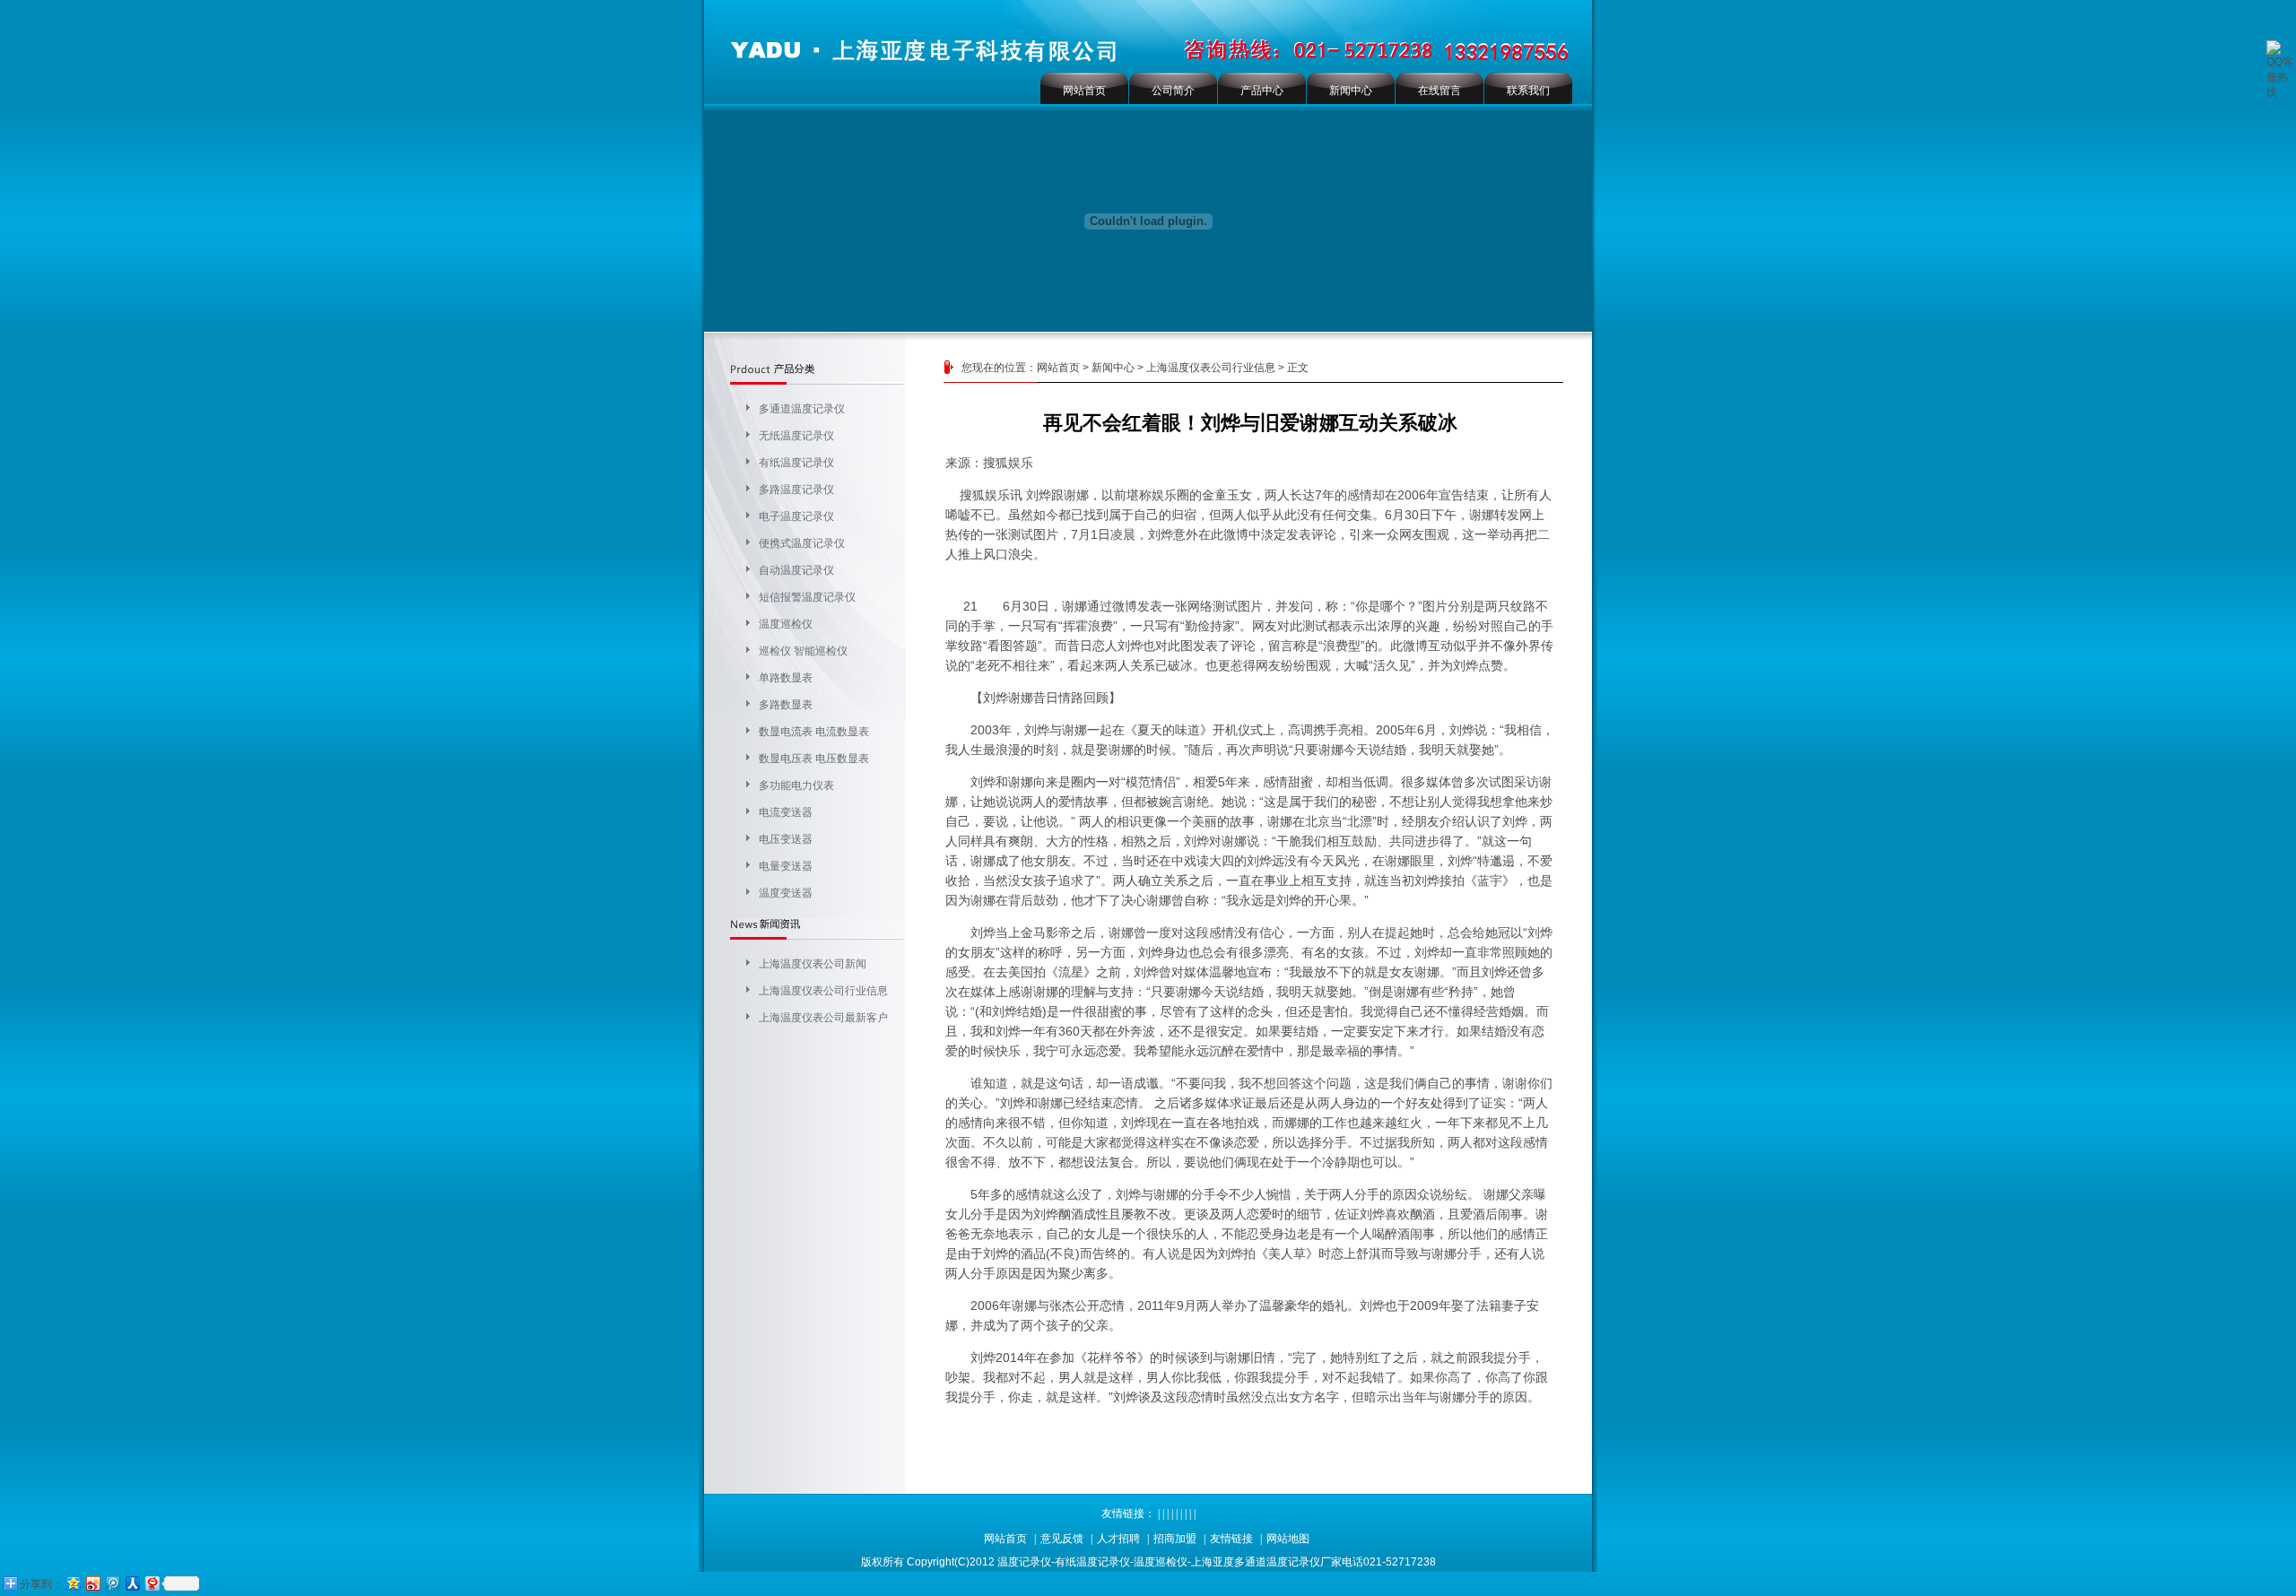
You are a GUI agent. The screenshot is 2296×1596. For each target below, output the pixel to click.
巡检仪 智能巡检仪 (803, 651)
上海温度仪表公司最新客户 (823, 1018)
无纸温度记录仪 (796, 436)
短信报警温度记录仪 (807, 597)
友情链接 (1231, 1539)
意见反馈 (1062, 1539)
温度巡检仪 (786, 624)
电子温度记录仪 (796, 516)
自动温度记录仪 (796, 570)
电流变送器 (786, 812)
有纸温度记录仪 (796, 463)
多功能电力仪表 (796, 785)
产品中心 (1262, 91)
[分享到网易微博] (152, 1583)
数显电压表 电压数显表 (814, 759)
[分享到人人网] (132, 1583)
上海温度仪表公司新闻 (813, 964)
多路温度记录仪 (796, 490)
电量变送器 (786, 866)
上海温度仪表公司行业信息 (823, 991)
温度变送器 (786, 893)
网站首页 (1084, 91)
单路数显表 (786, 678)
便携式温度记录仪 (802, 543)
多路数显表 (786, 705)
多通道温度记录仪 (802, 409)
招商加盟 (1175, 1539)
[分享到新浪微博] (92, 1583)
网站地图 (1288, 1539)
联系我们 (1528, 91)
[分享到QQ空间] (73, 1583)
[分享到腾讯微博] (112, 1583)
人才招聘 (1118, 1539)
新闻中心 (1351, 91)
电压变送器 (786, 839)
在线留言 (1439, 91)
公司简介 (1173, 91)
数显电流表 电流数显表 (814, 732)
